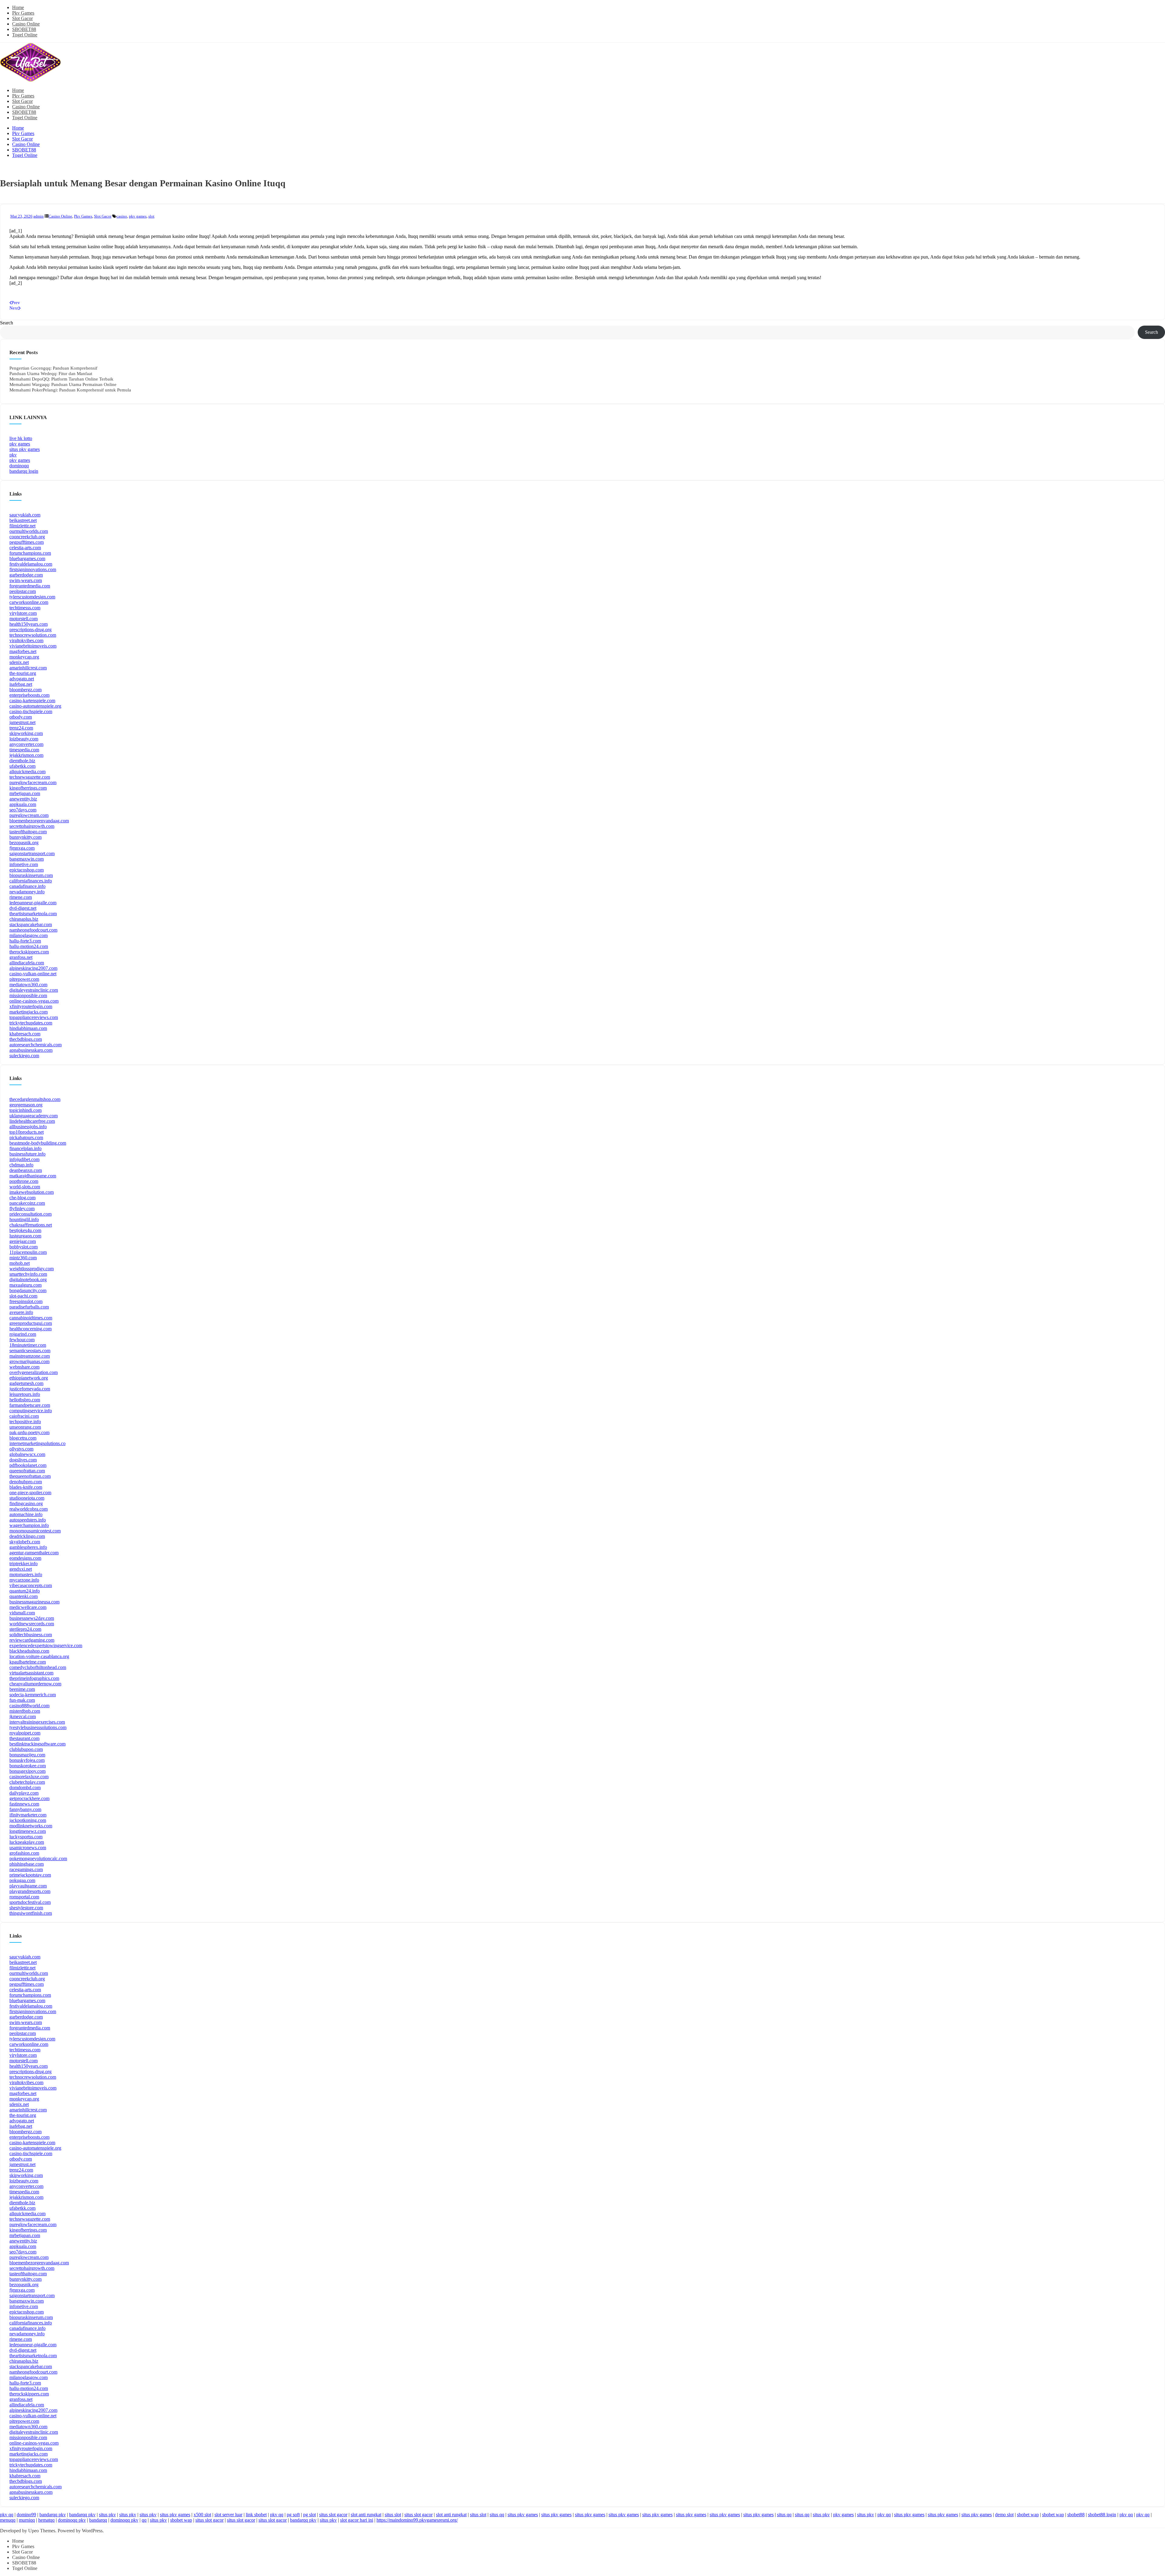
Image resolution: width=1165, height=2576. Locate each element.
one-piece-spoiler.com (30, 1493)
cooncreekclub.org (27, 537)
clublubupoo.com (26, 1749)
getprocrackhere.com (29, 1798)
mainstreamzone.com (30, 1356)
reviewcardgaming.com (32, 1640)
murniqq (27, 2520)
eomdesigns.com (25, 1558)
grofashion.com (24, 1853)
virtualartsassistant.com (31, 1673)
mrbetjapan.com (25, 793)
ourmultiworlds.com (29, 531)
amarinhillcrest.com (28, 668)
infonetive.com (24, 864)
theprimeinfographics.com (34, 1678)
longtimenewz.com (28, 1831)
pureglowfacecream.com (33, 782)
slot (151, 216)
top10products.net (27, 1132)
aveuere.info (21, 1312)
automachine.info (26, 1514)
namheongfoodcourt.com (33, 930)
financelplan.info (25, 1148)
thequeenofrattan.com (30, 1476)
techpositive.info (25, 1422)
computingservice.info (31, 1411)
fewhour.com (22, 1340)
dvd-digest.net (23, 908)
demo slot (1004, 2515)
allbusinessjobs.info (28, 1127)
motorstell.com (24, 619)
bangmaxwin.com (27, 859)
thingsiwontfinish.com (31, 1913)
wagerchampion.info (29, 1525)
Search (7, 323)
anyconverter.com (26, 744)
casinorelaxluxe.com (29, 1777)
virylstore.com (23, 613)
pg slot (309, 2515)
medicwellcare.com (28, 1607)
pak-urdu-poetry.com (29, 1432)
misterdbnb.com (25, 1711)
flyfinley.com (22, 1208)
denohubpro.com (26, 1482)
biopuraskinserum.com (31, 875)
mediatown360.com (28, 985)
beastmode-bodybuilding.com (38, 1143)
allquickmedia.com (27, 772)
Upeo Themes (42, 2531)
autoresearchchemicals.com (35, 1045)
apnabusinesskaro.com (31, 1050)
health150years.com (29, 624)
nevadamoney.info (27, 892)
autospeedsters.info (28, 1520)
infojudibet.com (24, 1159)
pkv (13, 455)
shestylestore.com (26, 1908)
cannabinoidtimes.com (31, 1318)
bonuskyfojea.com (27, 1760)
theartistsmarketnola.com (33, 914)
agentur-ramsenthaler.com (34, 1553)
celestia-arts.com (25, 548)
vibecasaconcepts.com (31, 1585)
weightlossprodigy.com (32, 1269)
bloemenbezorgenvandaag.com (39, 821)
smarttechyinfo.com (28, 1274)
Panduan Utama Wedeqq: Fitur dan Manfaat (51, 374)
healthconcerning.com (30, 1329)
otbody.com (21, 717)
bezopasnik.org (24, 843)
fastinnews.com (24, 1804)
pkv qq (7, 2515)
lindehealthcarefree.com (32, 1121)
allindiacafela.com (27, 963)
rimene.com (21, 897)
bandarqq (98, 2520)
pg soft (293, 2515)
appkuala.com (23, 804)
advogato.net (22, 679)
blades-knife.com (26, 1487)
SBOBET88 (24, 29)
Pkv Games (23, 13)
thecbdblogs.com (26, 1039)
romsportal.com (24, 1897)
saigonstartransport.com (32, 853)
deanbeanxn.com (26, 1170)
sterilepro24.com (25, 1629)
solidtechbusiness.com (31, 1635)
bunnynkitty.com (25, 837)
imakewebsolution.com (32, 1192)
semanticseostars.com (30, 1351)
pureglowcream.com (29, 815)
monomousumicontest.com (35, 1531)
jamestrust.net (22, 722)
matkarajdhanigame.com (33, 1176)
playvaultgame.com (28, 1886)
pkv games (138, 216)
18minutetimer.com (28, 1345)
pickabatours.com (26, 1137)
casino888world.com (29, 1706)
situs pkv (107, 2515)
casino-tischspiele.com (31, 711)
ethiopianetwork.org (29, 1378)
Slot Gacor (22, 18)
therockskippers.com (29, 952)
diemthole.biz (22, 761)
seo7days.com (23, 810)
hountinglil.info (24, 1219)
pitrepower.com (24, 979)
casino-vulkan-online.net (33, 974)
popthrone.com (24, 1181)
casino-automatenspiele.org (35, 706)
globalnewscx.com (27, 1454)
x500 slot (202, 2515)
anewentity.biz (23, 799)
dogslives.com (23, 1460)
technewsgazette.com (30, 777)
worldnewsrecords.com (32, 1624)
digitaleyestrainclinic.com (34, 990)
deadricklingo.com (27, 1536)
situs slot (393, 2515)
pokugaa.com (22, 1880)
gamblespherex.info (28, 1547)
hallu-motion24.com (29, 946)
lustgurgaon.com (25, 1236)
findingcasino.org (26, 1503)
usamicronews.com (28, 1848)
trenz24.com (21, 728)
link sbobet (256, 2515)
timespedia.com (24, 750)
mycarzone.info (24, 1580)
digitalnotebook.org (28, 1280)
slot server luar (228, 2515)
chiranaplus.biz (24, 919)
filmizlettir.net (22, 526)
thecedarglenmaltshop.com (35, 1099)
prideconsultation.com (30, 1214)
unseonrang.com (25, 1427)
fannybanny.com (25, 1809)
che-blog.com (22, 1198)
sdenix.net (19, 662)
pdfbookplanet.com (28, 1465)
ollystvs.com (21, 1449)
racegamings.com (26, 1869)
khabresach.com (25, 1034)
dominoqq (19, 466)
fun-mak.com (22, 1700)
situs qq (497, 2515)
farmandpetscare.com (30, 1405)
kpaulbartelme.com (28, 1662)
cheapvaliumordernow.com (35, 1684)
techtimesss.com (25, 608)
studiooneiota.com (27, 1498)
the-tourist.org (23, 673)
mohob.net (20, 1263)
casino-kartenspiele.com (32, 701)
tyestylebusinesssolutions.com (38, 1727)
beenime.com (22, 1689)
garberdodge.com (26, 575)
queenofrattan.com (27, 1471)
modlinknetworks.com (31, 1826)
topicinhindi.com (25, 1110)
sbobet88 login (1102, 2515)
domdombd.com (25, 1787)
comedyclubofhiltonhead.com (38, 1667)
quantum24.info (25, 1591)
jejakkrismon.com (26, 755)
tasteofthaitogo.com (28, 832)
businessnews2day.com (32, 1618)
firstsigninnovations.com (33, 569)
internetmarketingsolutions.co (37, 1443)
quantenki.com (24, 1596)
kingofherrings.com (28, 788)
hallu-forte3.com (25, 941)
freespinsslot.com (26, 1301)
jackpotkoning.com (28, 1820)
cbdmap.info (21, 1165)
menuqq (8, 2520)
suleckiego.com (24, 1056)
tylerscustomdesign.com (32, 597)
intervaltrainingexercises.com (37, 1722)
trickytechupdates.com (31, 1023)
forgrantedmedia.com (30, 586)
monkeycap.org (24, 657)
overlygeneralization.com (34, 1372)
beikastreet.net (23, 520)
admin (39, 216)
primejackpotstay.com (30, 1875)
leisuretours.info (25, 1394)
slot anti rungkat (366, 2515)
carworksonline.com (29, 602)
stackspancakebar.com (31, 924)
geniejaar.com (23, 1241)
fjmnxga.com (22, 848)
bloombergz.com (25, 690)
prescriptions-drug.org (30, 630)
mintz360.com (23, 1258)
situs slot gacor (333, 2515)
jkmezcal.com (23, 1716)
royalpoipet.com (25, 1733)
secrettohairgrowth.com (32, 826)
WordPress (92, 2531)
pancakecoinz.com (27, 1203)
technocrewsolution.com (33, 635)
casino (122, 216)
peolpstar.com (23, 591)
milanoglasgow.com (29, 935)
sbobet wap (1028, 2515)
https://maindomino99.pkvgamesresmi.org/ (417, 2520)
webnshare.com (24, 1367)
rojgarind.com (23, 1334)
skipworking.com (26, 733)
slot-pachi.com (23, 1296)
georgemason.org (26, 1105)
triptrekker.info (24, 1564)
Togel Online (25, 35)
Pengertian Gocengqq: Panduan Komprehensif (53, 368)
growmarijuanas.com (29, 1361)
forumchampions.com (30, 553)
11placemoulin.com (28, 1252)
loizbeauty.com (24, 739)
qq (144, 2520)
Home (18, 7)
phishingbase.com (27, 1864)
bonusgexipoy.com (27, 1771)
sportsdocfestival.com (30, 1902)
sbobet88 (1076, 2515)
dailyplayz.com (24, 1793)
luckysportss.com (26, 1837)
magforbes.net (23, 651)
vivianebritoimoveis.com (33, 646)
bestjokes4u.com (25, 1230)
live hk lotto (21, 438)
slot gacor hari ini (357, 2520)
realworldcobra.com (29, 1509)
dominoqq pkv (72, 2520)
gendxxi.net (21, 1569)
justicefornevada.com (30, 1389)
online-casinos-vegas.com (34, 1001)
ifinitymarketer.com (28, 1815)
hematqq (46, 2520)
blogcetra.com (23, 1438)
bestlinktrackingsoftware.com (37, 1744)
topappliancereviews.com (34, 1017)
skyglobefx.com (25, 1542)
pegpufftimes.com (27, 542)
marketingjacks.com (29, 1012)
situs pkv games (25, 449)
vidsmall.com (22, 1613)
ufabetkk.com (22, 766)
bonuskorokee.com (28, 1766)
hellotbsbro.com (25, 1400)
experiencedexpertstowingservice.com (46, 1645)
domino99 (26, 2515)
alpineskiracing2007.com (33, 968)
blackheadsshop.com (29, 1651)
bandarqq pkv (53, 2515)
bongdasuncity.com (28, 1290)
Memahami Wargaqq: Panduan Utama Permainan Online (63, 384)
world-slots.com (25, 1187)
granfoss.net (21, 957)
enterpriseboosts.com (29, 695)
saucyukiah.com (25, 515)
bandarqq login (24, 471)
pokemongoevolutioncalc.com (38, 1858)
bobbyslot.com (24, 1247)
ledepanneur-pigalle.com (33, 903)
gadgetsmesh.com (26, 1383)
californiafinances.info (31, 881)
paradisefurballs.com (29, 1307)
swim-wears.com (26, 580)
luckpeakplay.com (27, 1842)
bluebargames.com (27, 559)
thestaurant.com (24, 1738)
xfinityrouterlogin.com (31, 1006)
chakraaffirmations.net (31, 1225)
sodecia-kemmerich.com (33, 1695)
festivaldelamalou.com (31, 564)
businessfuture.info (27, 1154)
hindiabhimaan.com (28, 1028)
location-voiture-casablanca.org (39, 1656)
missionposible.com (28, 995)
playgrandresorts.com (30, 1891)
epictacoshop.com (27, 870)
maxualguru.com (25, 1285)
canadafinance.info (27, 886)
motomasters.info (26, 1574)
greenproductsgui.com (31, 1323)
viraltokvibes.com (26, 640)
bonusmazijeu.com (27, 1755)
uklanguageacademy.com (34, 1116)
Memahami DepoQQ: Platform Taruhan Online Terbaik (61, 379)
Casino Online (26, 24)
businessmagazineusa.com (34, 1602)
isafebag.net (21, 684)
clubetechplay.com (27, 1782)
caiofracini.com (24, 1416)
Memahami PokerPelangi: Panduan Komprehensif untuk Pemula (70, 390)
